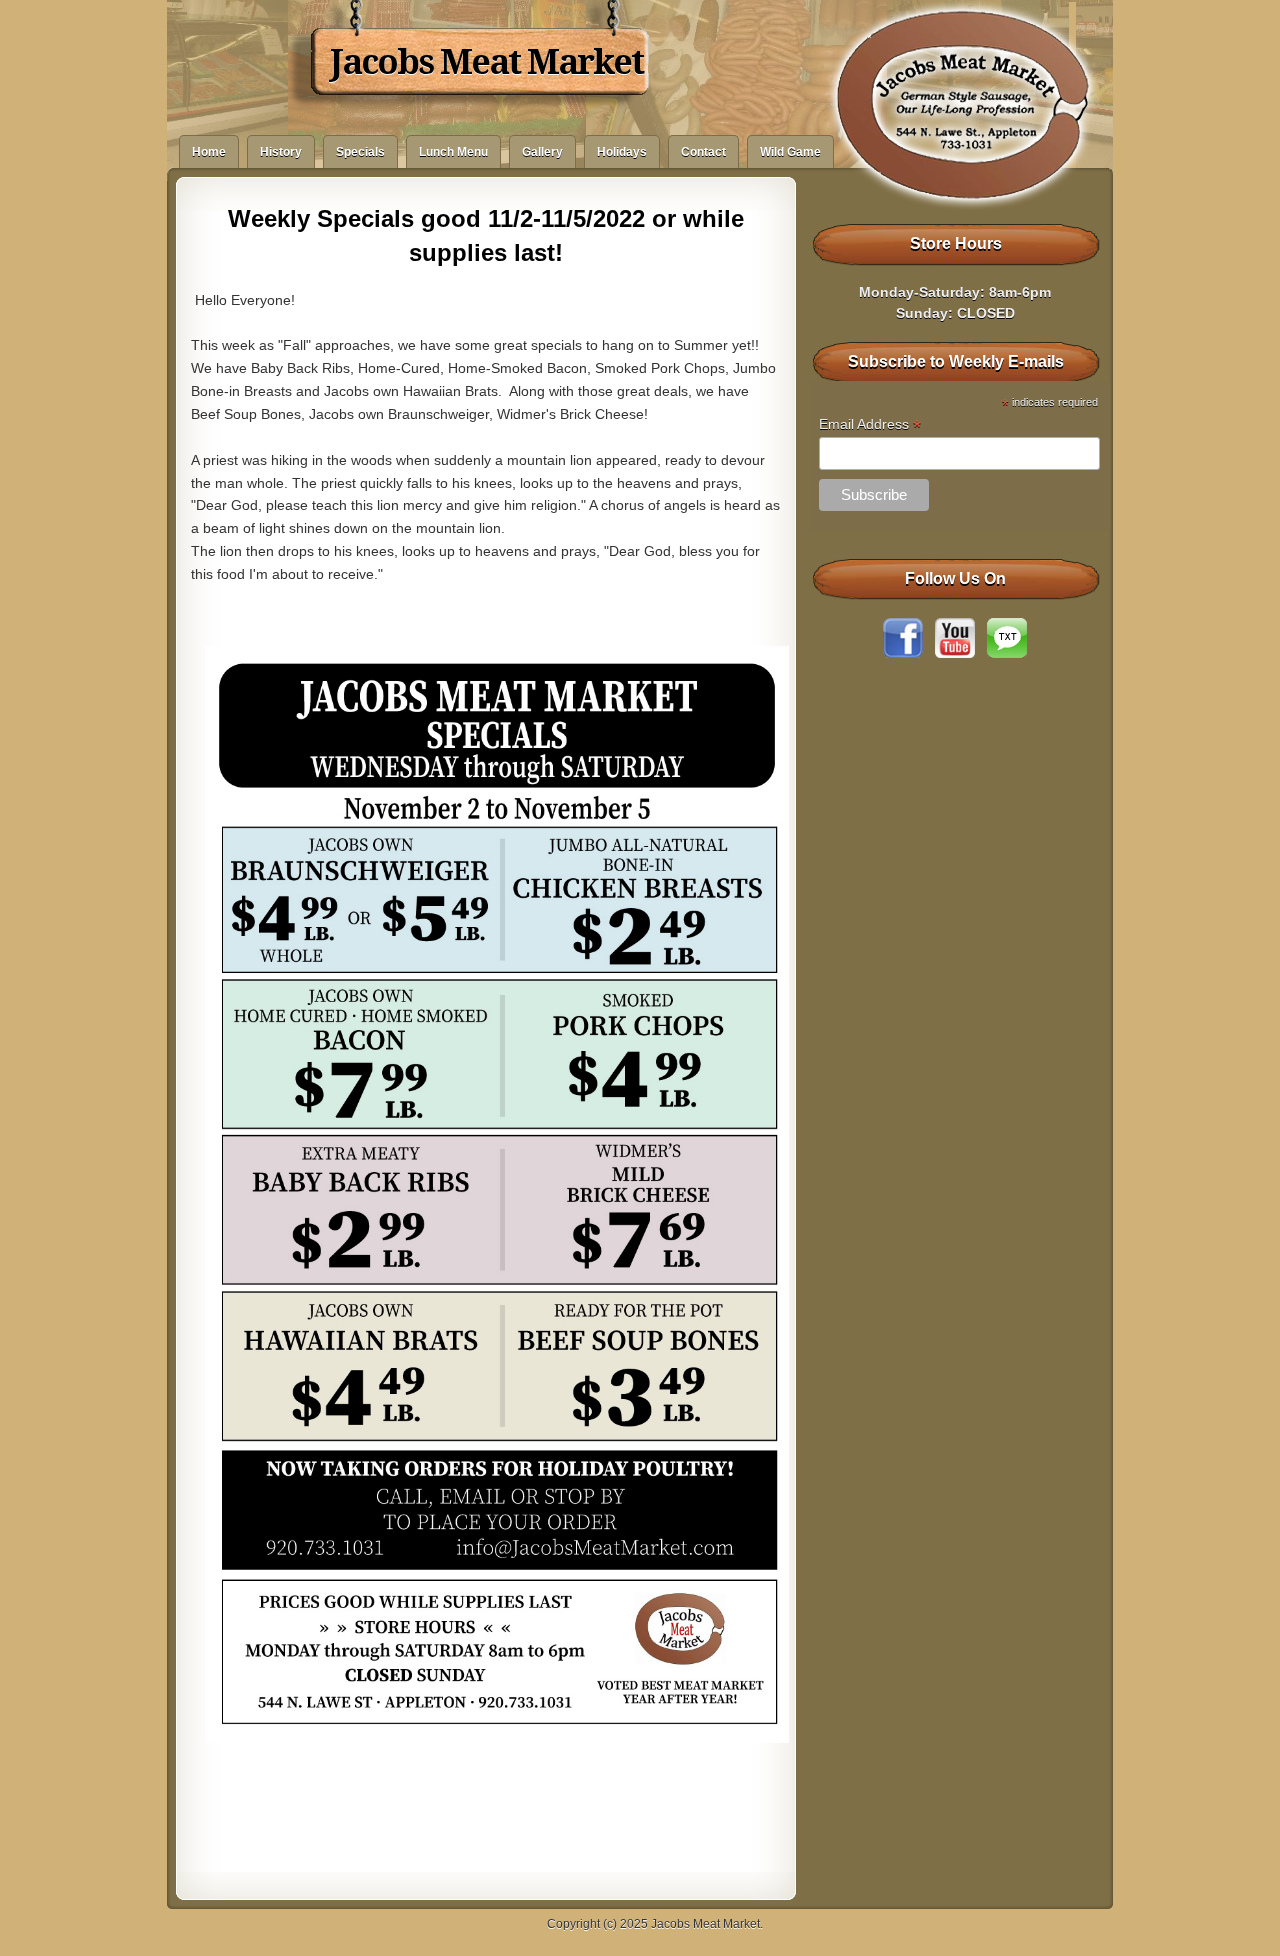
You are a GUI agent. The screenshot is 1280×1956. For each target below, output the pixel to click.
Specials (360, 152)
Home (209, 152)
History (281, 152)
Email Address (870, 424)
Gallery (542, 152)
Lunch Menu (453, 152)
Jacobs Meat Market (486, 62)
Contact (703, 152)
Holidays (622, 152)
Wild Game (790, 152)
